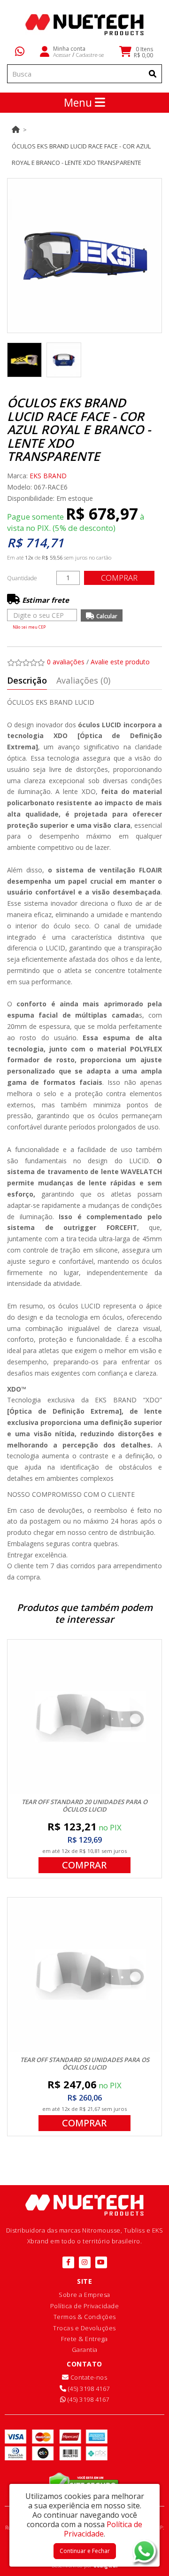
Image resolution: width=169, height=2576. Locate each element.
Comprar (119, 578)
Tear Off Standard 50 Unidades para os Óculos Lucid (85, 2063)
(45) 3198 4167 (88, 2389)
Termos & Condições (85, 2317)
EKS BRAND (48, 476)
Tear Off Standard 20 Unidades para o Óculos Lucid (84, 1806)
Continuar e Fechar (85, 2551)
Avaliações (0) (83, 680)
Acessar (62, 54)
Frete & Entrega (84, 2339)
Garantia (85, 2350)
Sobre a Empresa (84, 2295)
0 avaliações (66, 662)
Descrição (27, 680)
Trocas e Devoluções (84, 2328)
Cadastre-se (90, 54)
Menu (79, 102)
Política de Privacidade (85, 2306)
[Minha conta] (45, 51)
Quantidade (22, 578)
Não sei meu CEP (29, 627)
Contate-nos (88, 2377)
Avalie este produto (120, 662)
